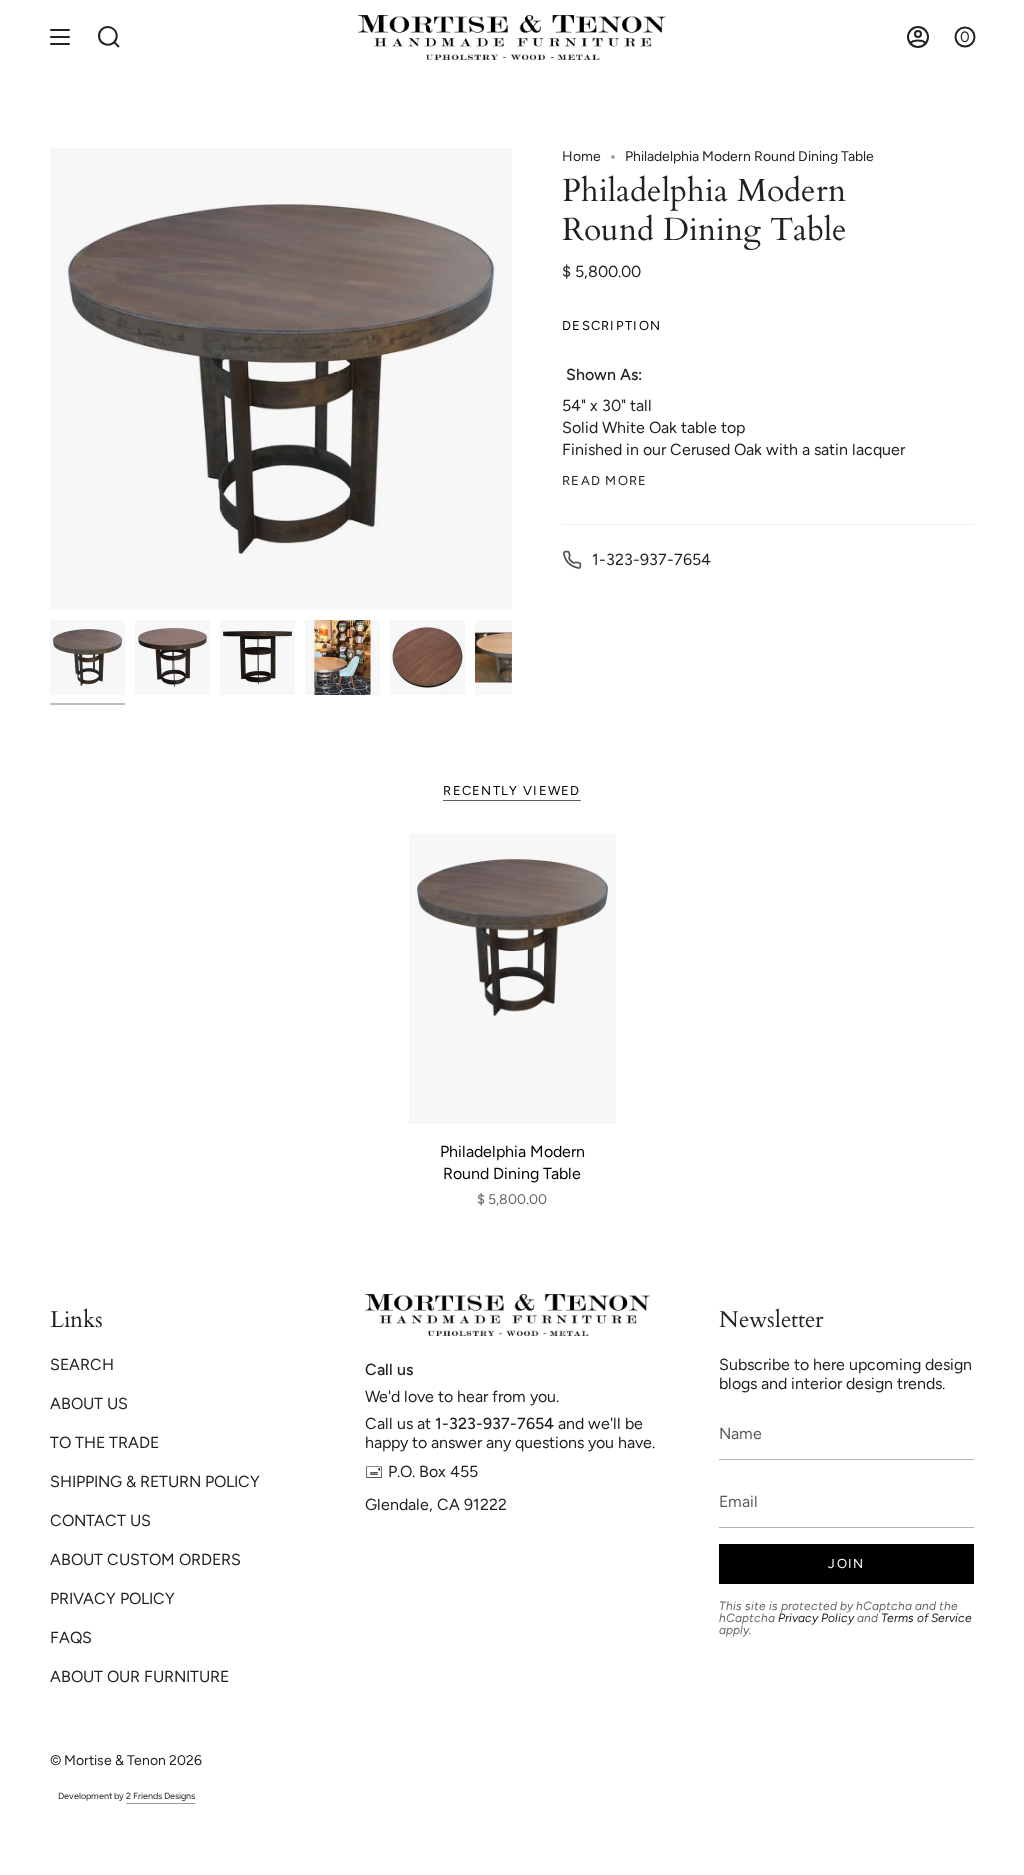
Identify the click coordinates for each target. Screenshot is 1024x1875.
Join (846, 1563)
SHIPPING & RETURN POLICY (155, 1481)
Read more (605, 480)
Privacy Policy (816, 1618)
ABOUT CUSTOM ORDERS (145, 1559)
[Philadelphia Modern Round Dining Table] (512, 979)
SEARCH (82, 1364)
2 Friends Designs (160, 1795)
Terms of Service (926, 1618)
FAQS (71, 1637)
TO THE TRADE (104, 1442)
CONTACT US (100, 1520)
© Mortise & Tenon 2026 (126, 1760)
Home (581, 156)
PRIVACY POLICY (112, 1598)
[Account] (918, 37)
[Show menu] (60, 37)
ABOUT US (89, 1403)
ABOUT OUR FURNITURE (139, 1676)
